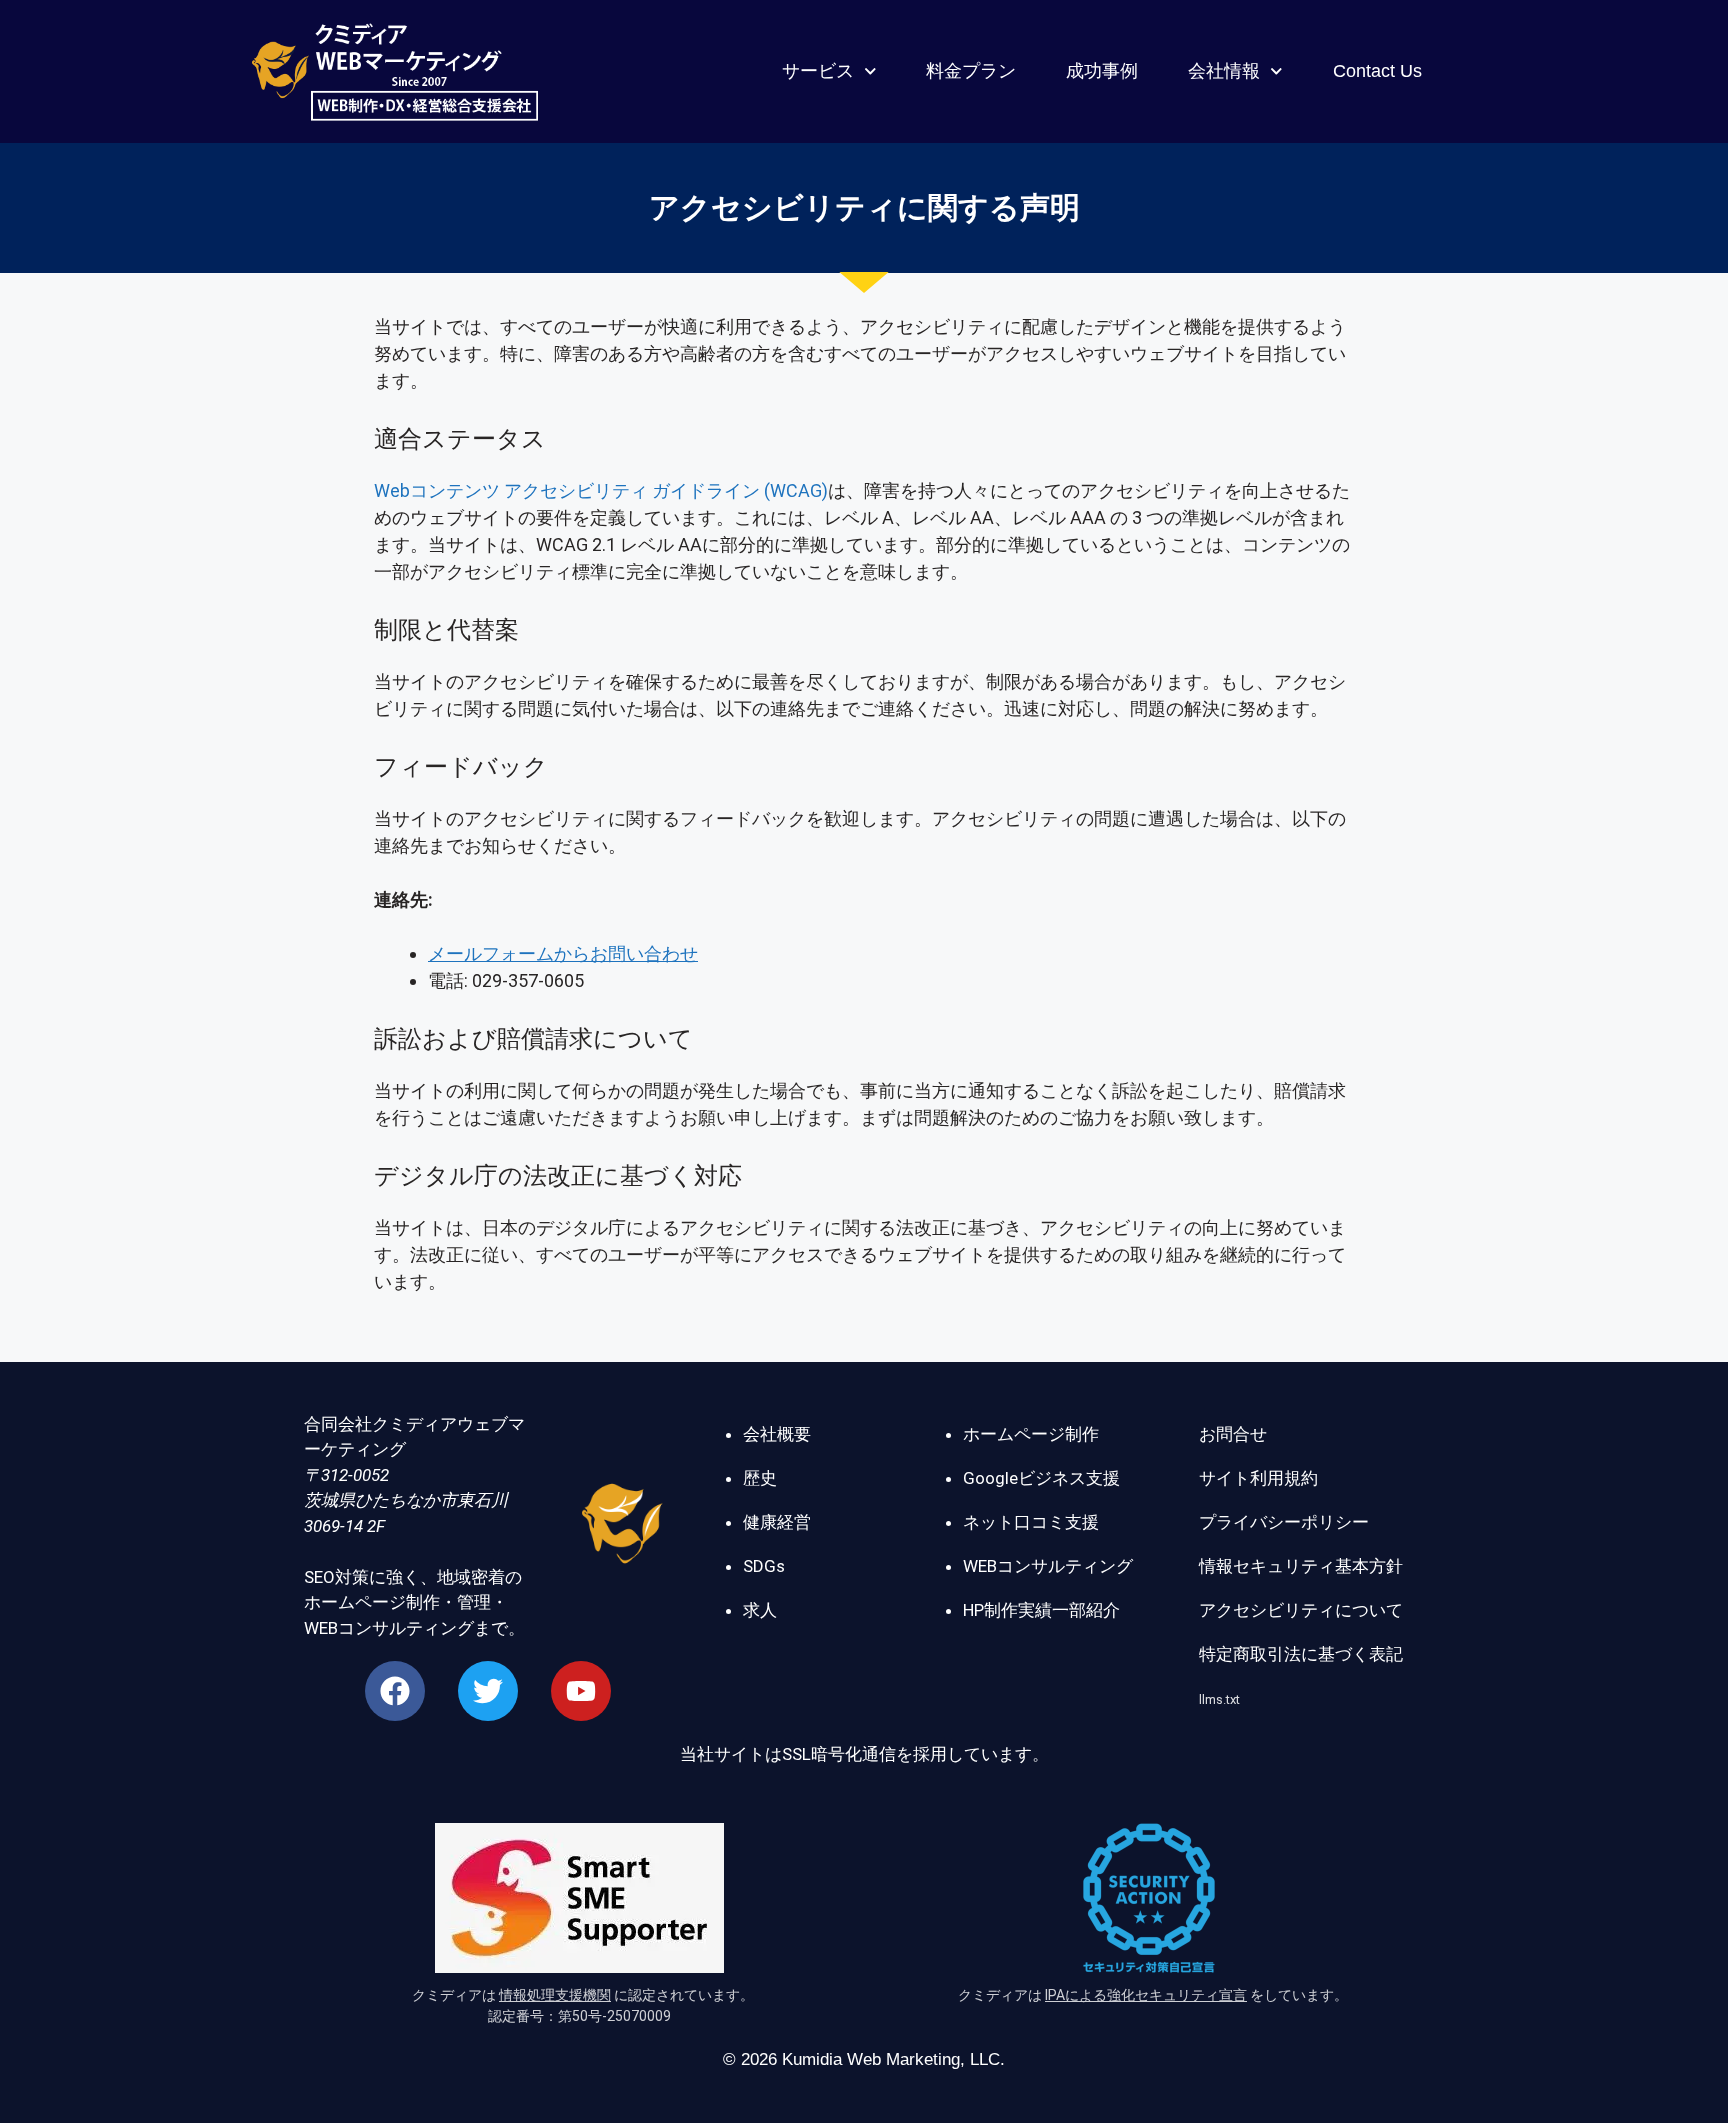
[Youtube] (581, 1691)
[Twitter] (488, 1691)
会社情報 (1224, 71)
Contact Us (1377, 71)
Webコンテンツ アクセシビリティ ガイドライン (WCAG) (601, 490)
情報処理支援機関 (555, 1995)
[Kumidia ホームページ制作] (622, 1527)
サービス (818, 71)
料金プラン (971, 71)
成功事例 (1102, 71)
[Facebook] (395, 1691)
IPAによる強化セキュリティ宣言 (1146, 1995)
